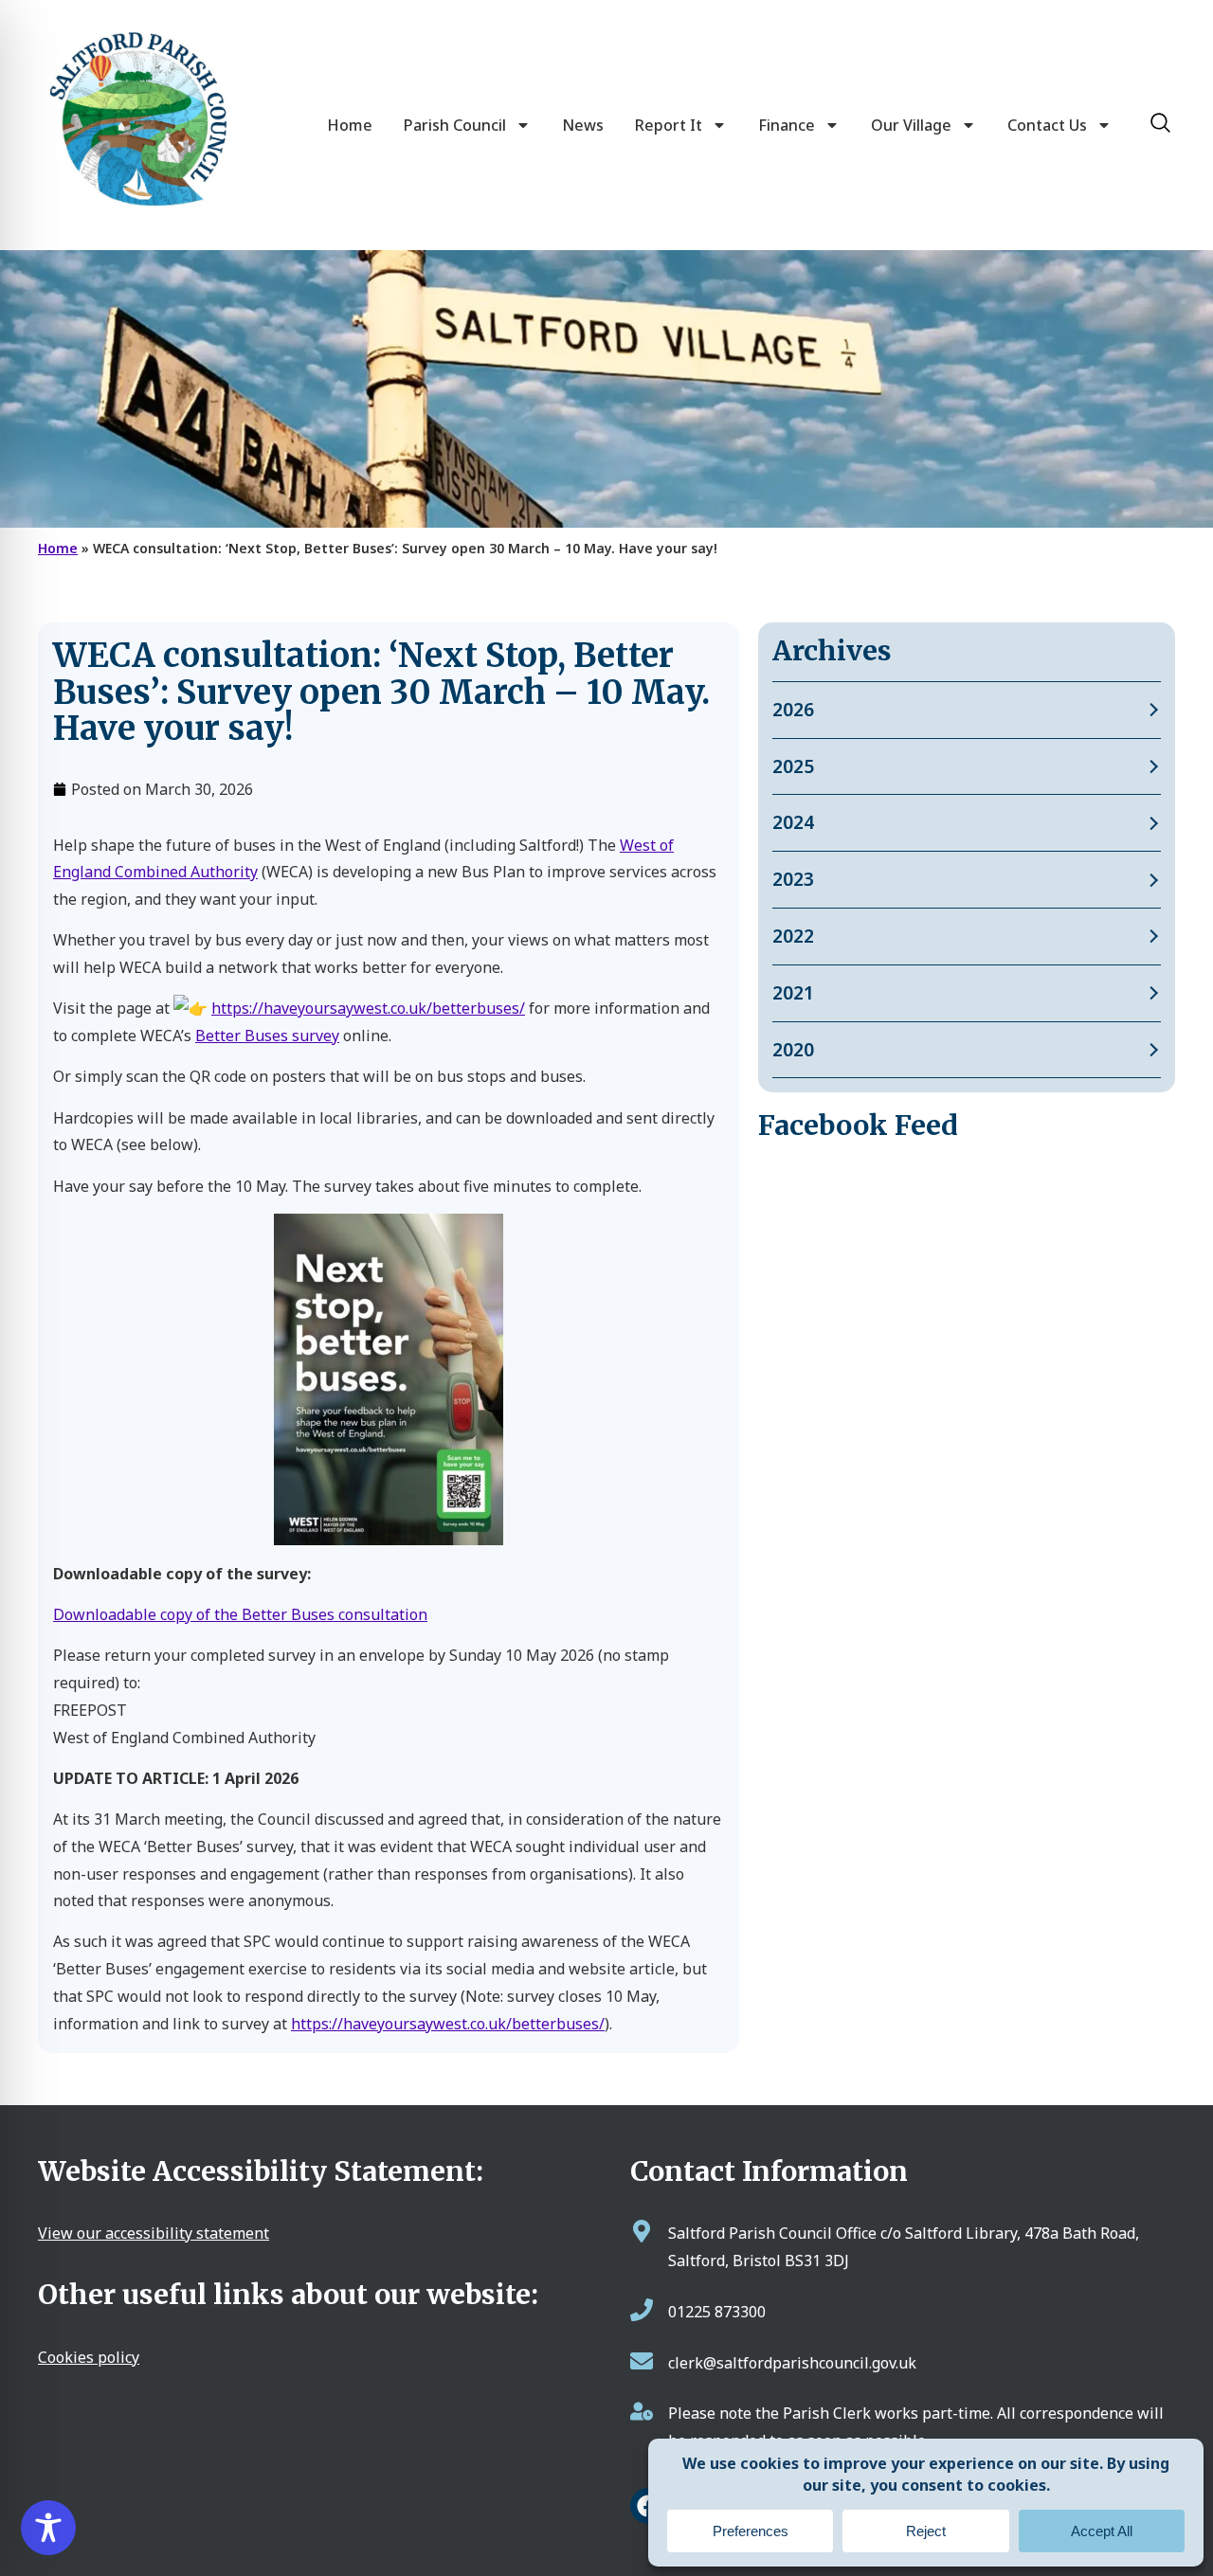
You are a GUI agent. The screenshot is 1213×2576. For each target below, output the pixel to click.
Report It (669, 125)
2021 (793, 992)
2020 (793, 1049)
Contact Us (1047, 125)
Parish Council (455, 125)
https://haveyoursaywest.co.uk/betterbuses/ (368, 1008)
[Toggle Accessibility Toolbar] (48, 2528)
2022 (793, 936)
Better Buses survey (267, 1036)
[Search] (1160, 123)
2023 (793, 879)
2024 (793, 822)
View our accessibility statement (154, 2233)
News (583, 125)
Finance (787, 125)
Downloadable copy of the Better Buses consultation (240, 1614)
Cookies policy (89, 2357)
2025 (793, 766)
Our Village (911, 125)
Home (350, 125)
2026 (793, 709)
